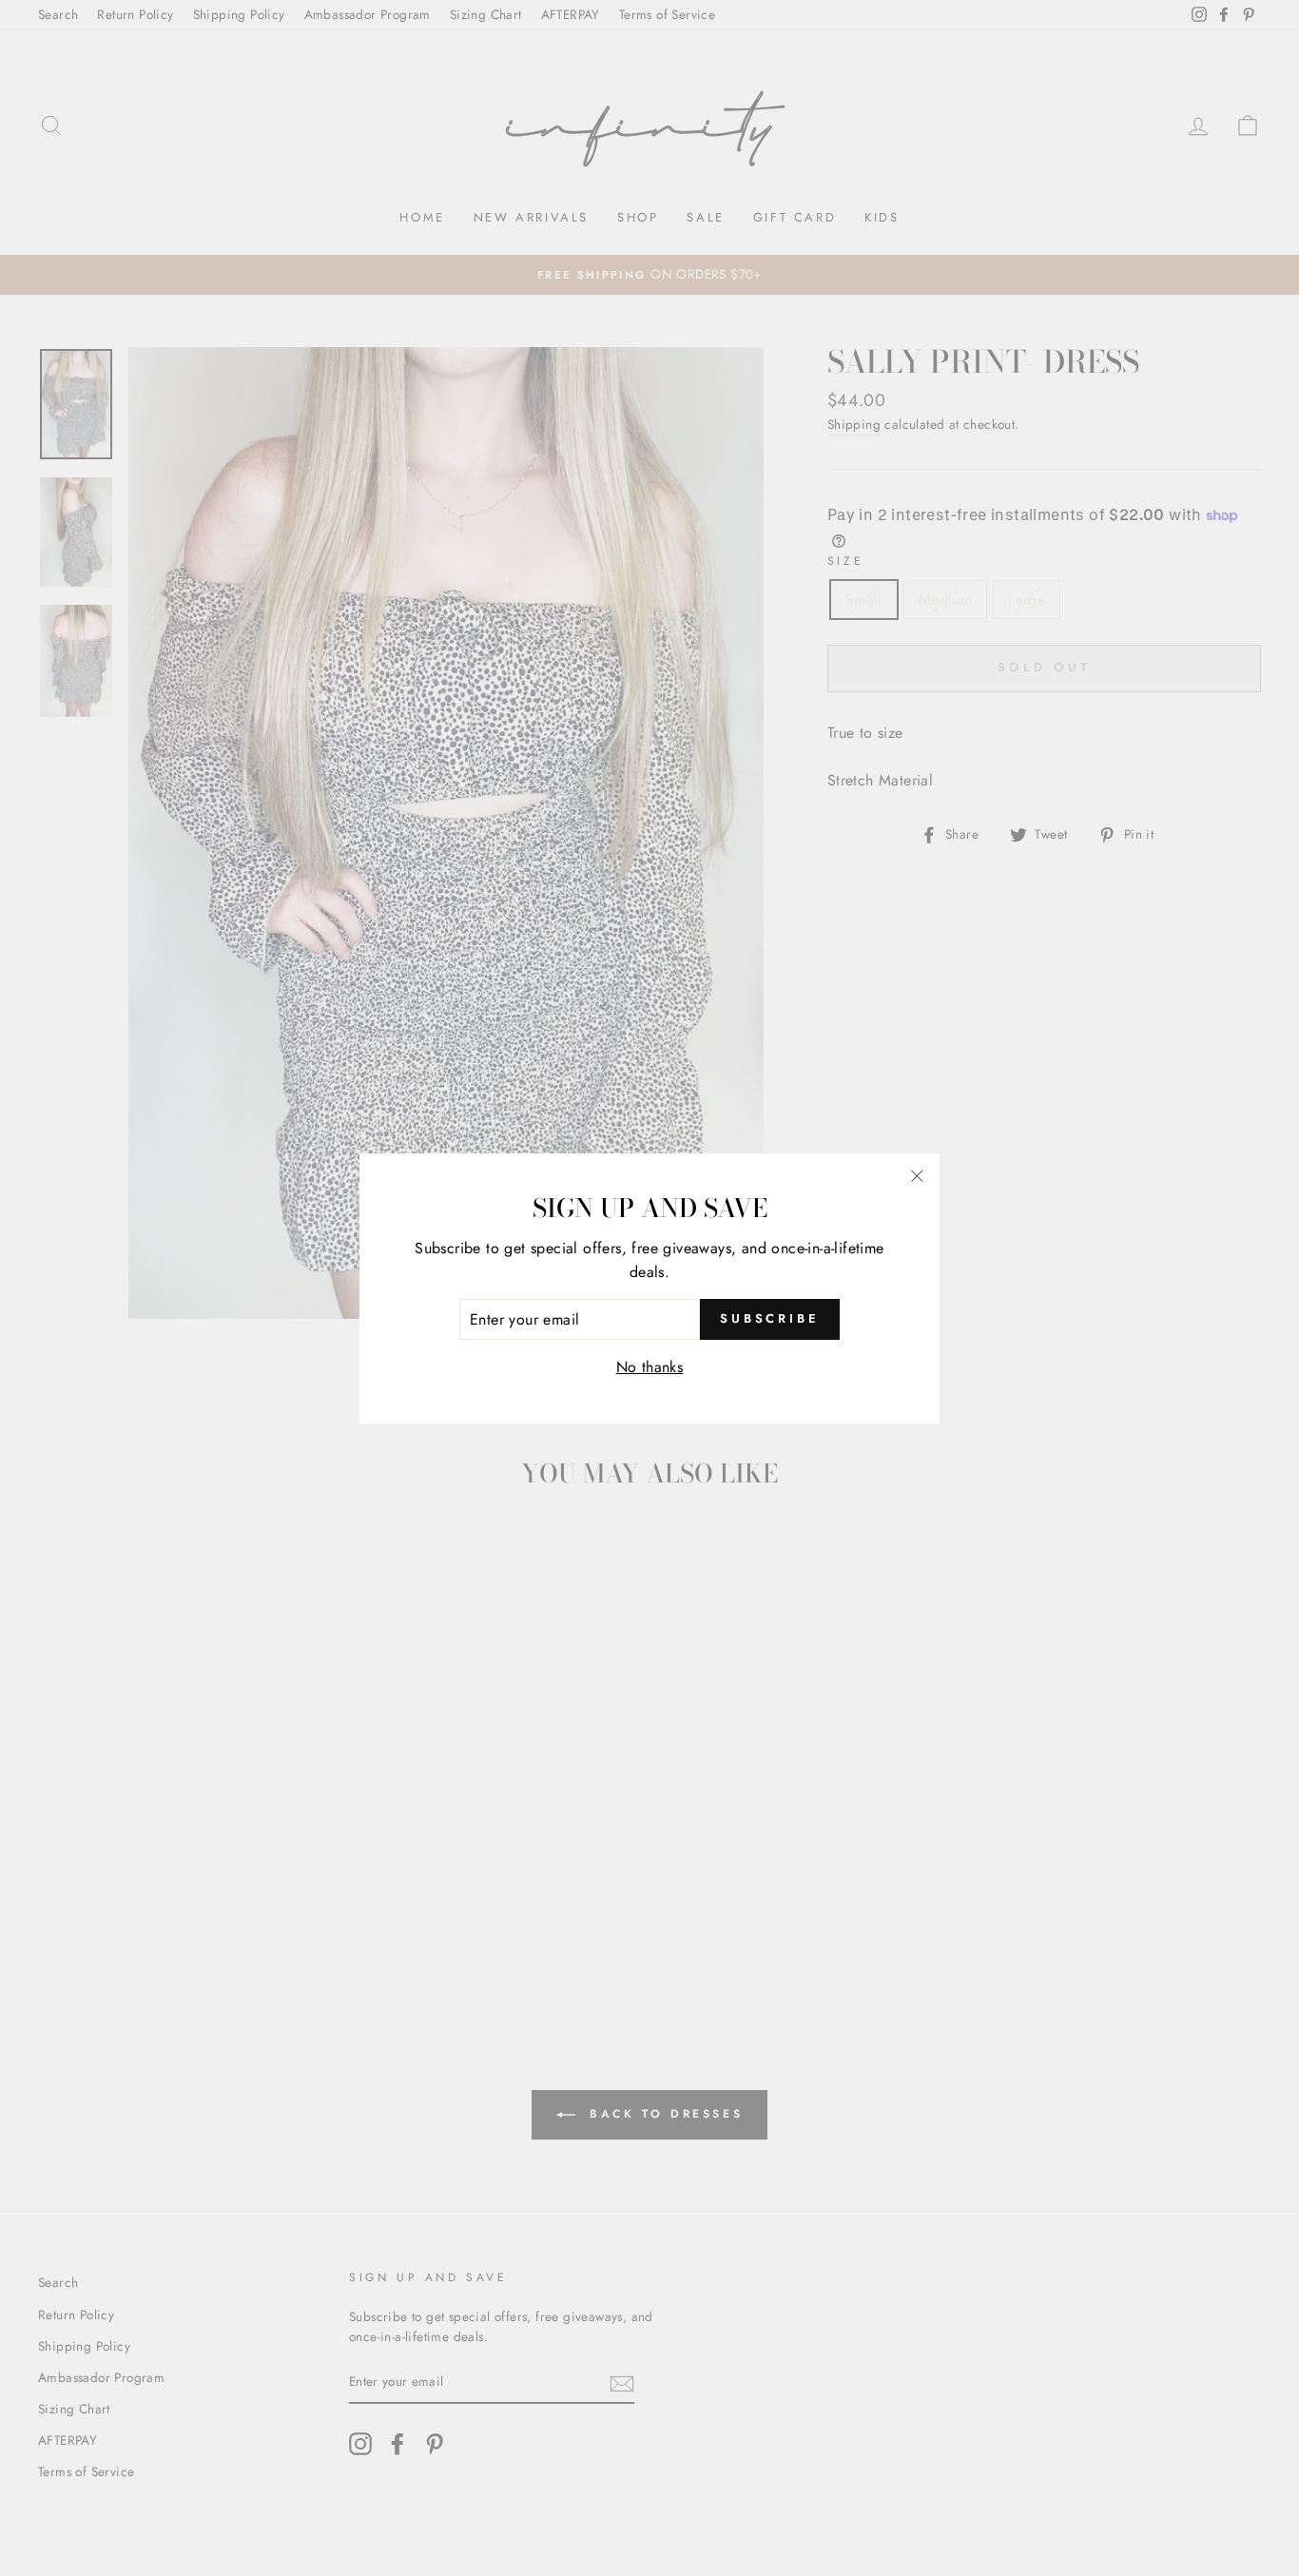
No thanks (650, 1367)
